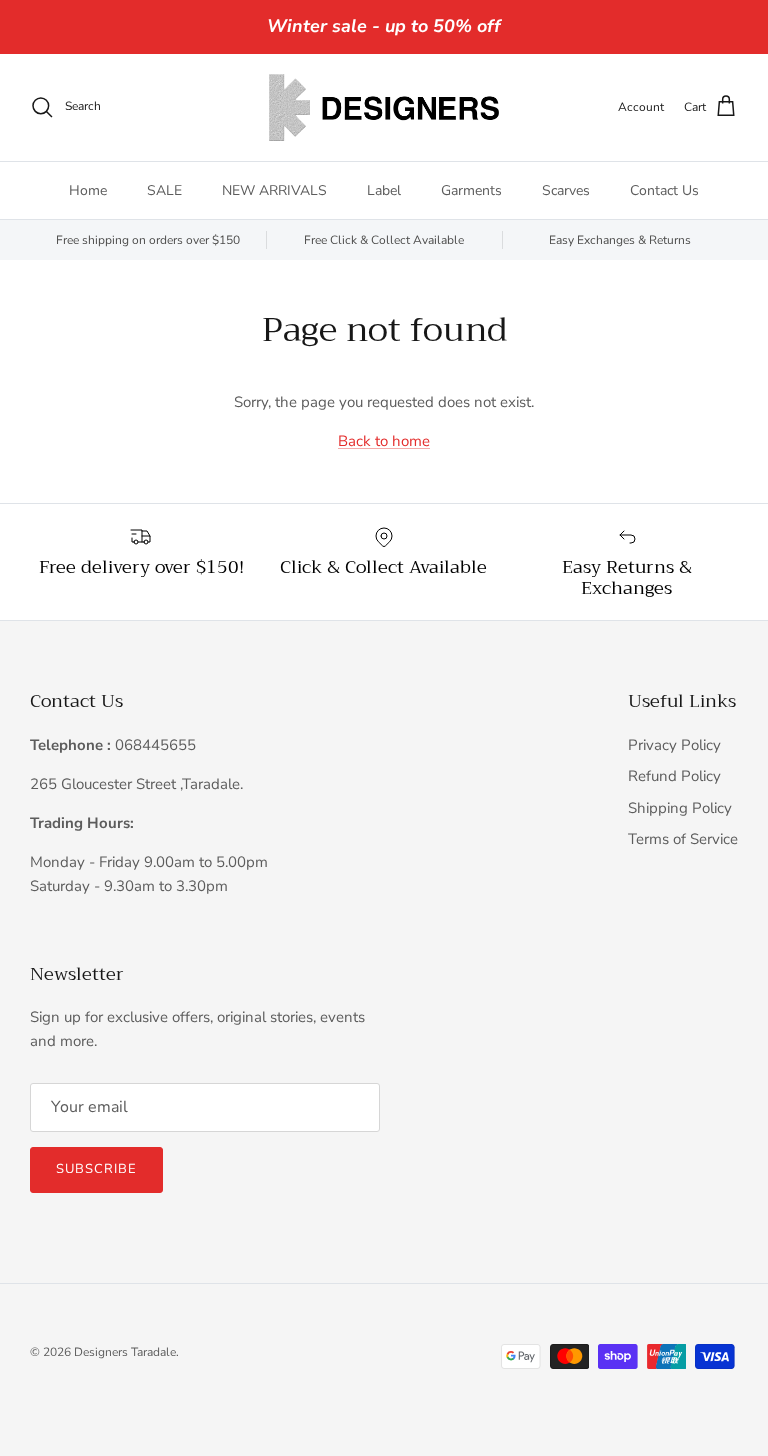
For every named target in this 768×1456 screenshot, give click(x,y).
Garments (471, 190)
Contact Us (664, 190)
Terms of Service (683, 839)
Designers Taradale (125, 1352)
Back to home (384, 441)
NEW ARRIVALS (274, 190)
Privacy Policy (674, 745)
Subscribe (96, 1169)
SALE (164, 190)
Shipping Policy (680, 808)
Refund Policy (674, 776)
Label (384, 190)
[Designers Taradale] (384, 107)
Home (88, 190)
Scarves (566, 190)
